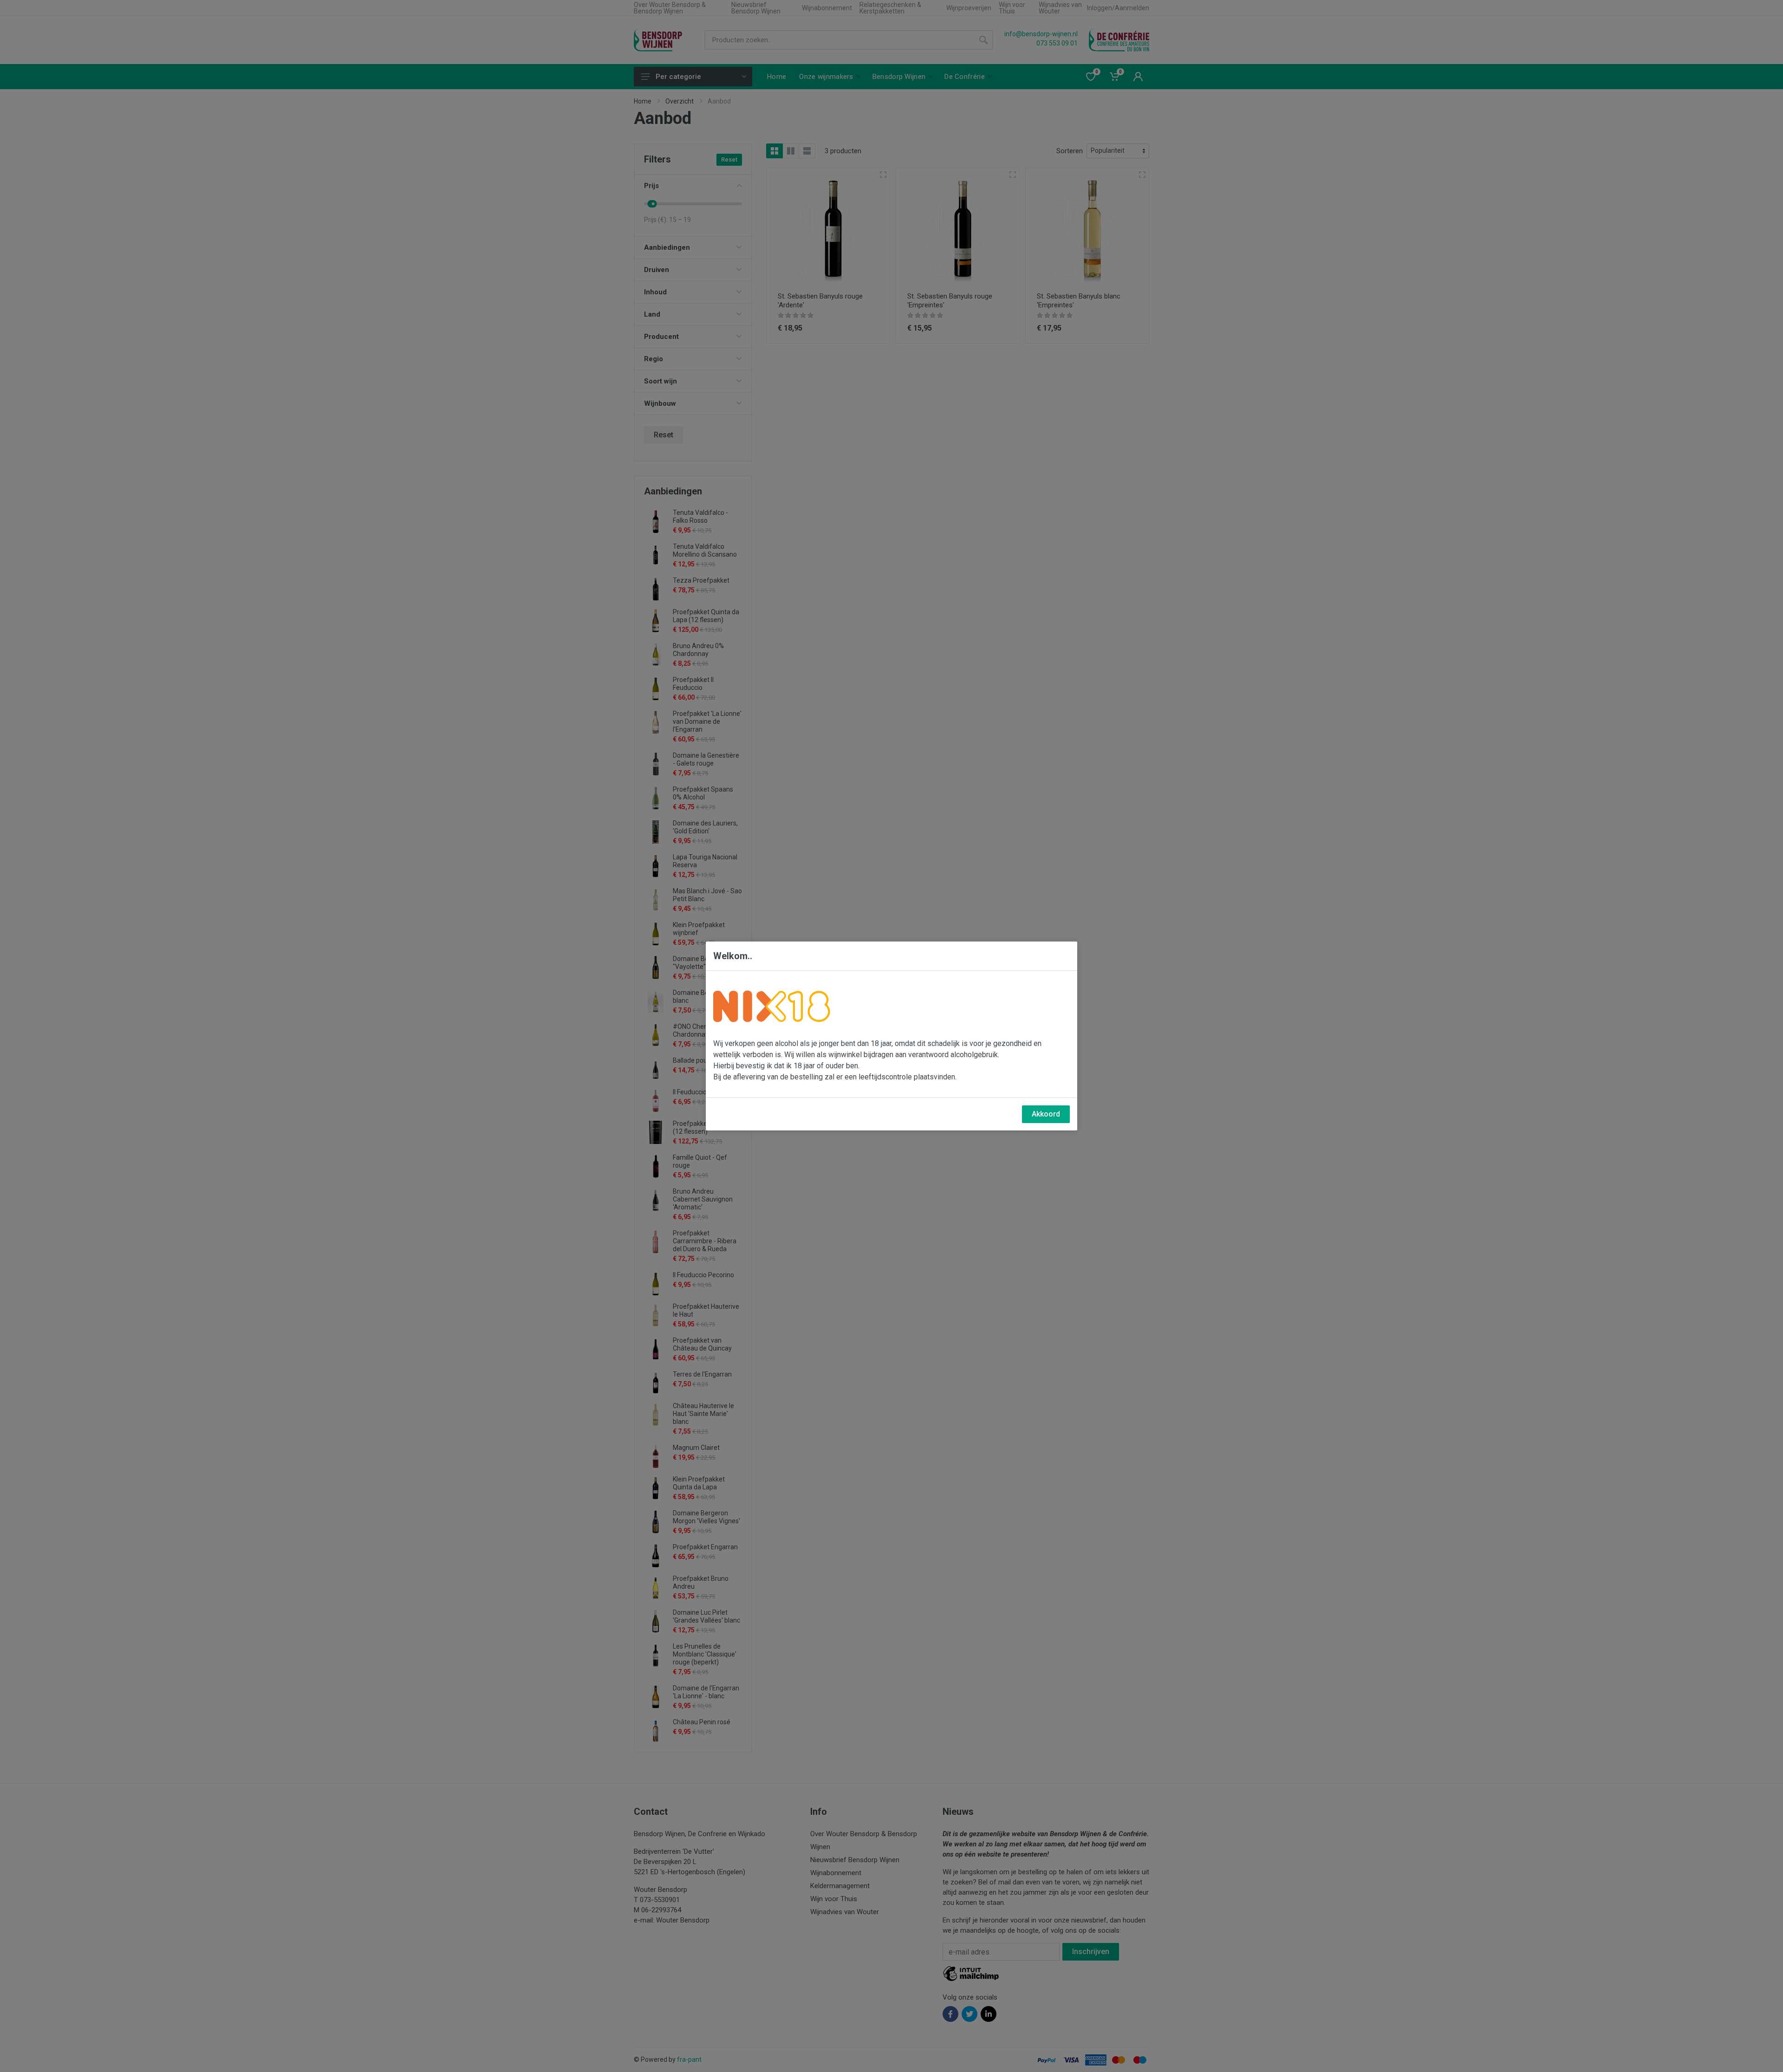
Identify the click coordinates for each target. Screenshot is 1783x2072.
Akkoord (1046, 1114)
